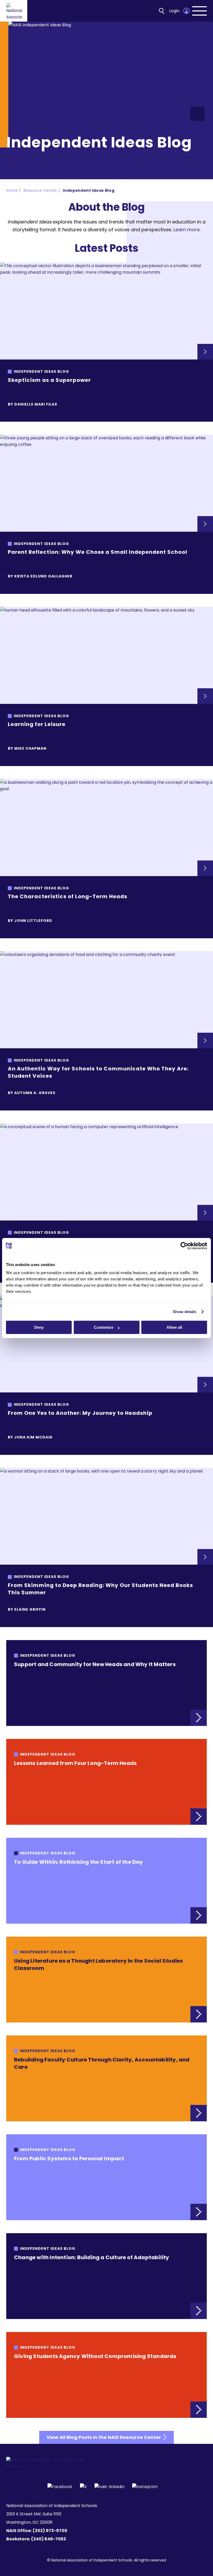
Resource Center (40, 190)
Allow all (174, 1327)
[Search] (162, 11)
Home (12, 190)
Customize (104, 1327)
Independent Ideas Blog (89, 190)
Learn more (187, 230)
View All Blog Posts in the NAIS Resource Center (104, 2437)
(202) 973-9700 (50, 2531)
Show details (185, 1312)
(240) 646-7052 (49, 2539)
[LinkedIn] (109, 2486)
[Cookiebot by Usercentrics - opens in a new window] (184, 1246)
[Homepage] (14, 11)
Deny (39, 1327)
